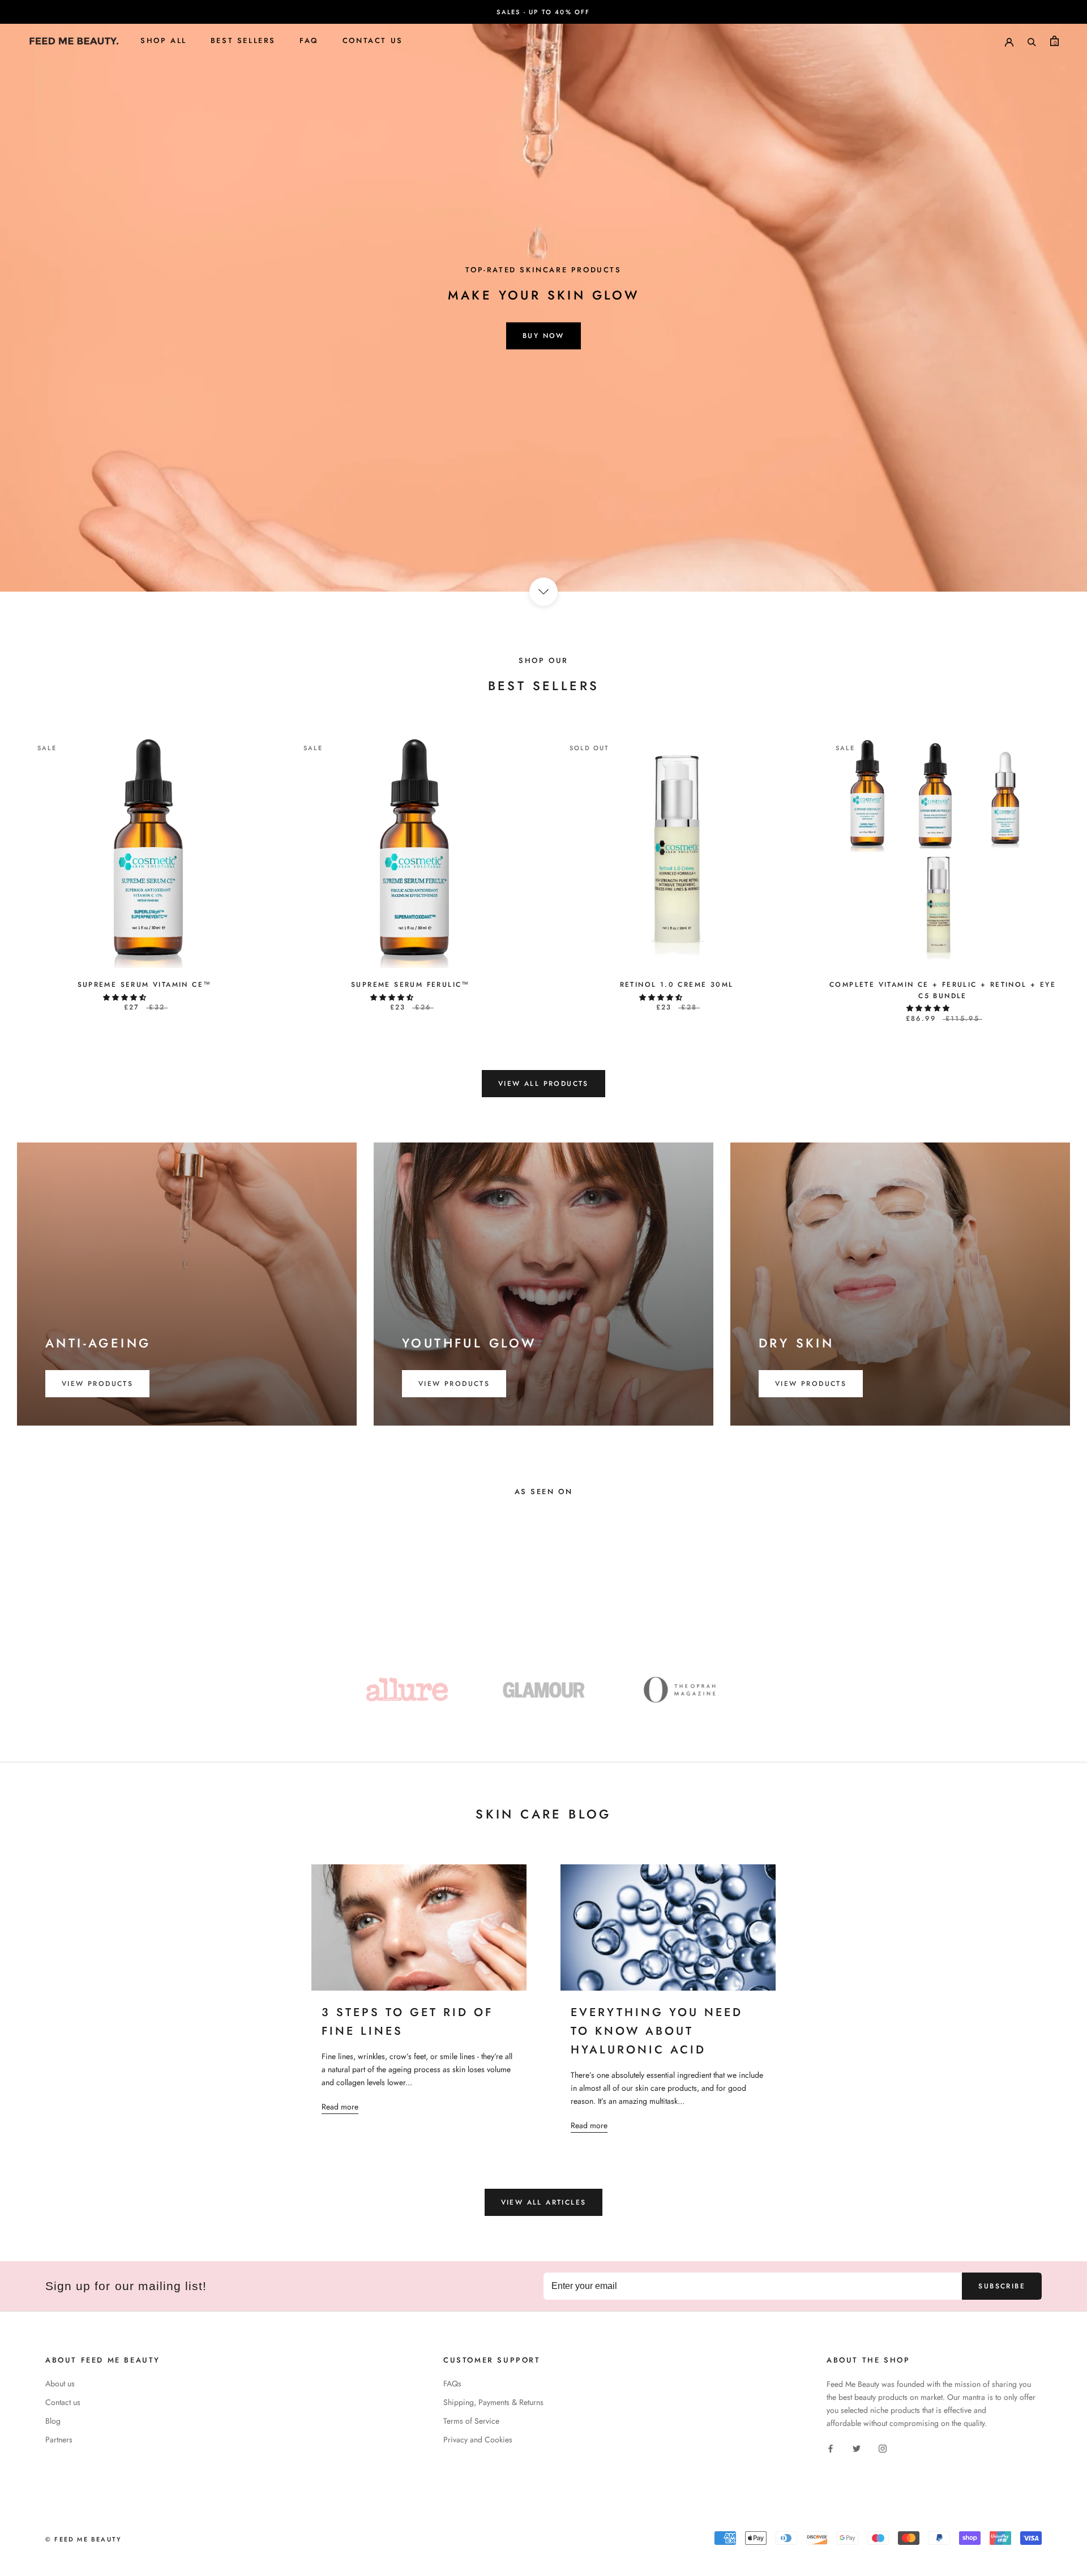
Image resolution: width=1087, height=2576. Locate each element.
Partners (59, 2440)
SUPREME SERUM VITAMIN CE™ (145, 985)
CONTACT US (373, 40)
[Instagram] (883, 2448)
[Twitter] (857, 2448)
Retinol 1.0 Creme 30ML (677, 985)
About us (60, 2384)
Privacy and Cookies (478, 2440)
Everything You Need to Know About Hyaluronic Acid (657, 2031)
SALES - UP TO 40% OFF (543, 12)
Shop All (164, 40)
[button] (126, 998)
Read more (340, 2107)
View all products (543, 1084)
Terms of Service (471, 2421)
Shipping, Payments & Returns (493, 2402)
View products (97, 1384)
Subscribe (1002, 2286)
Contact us (63, 2402)
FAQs (452, 2384)
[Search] (1032, 41)
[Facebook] (831, 2448)
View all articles (544, 2202)
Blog (53, 2421)
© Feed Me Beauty (84, 2539)
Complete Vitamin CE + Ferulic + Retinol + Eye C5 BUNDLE (943, 990)
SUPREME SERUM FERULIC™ (410, 985)
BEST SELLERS (243, 40)
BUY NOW (543, 336)
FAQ (309, 40)
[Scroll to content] (543, 592)
